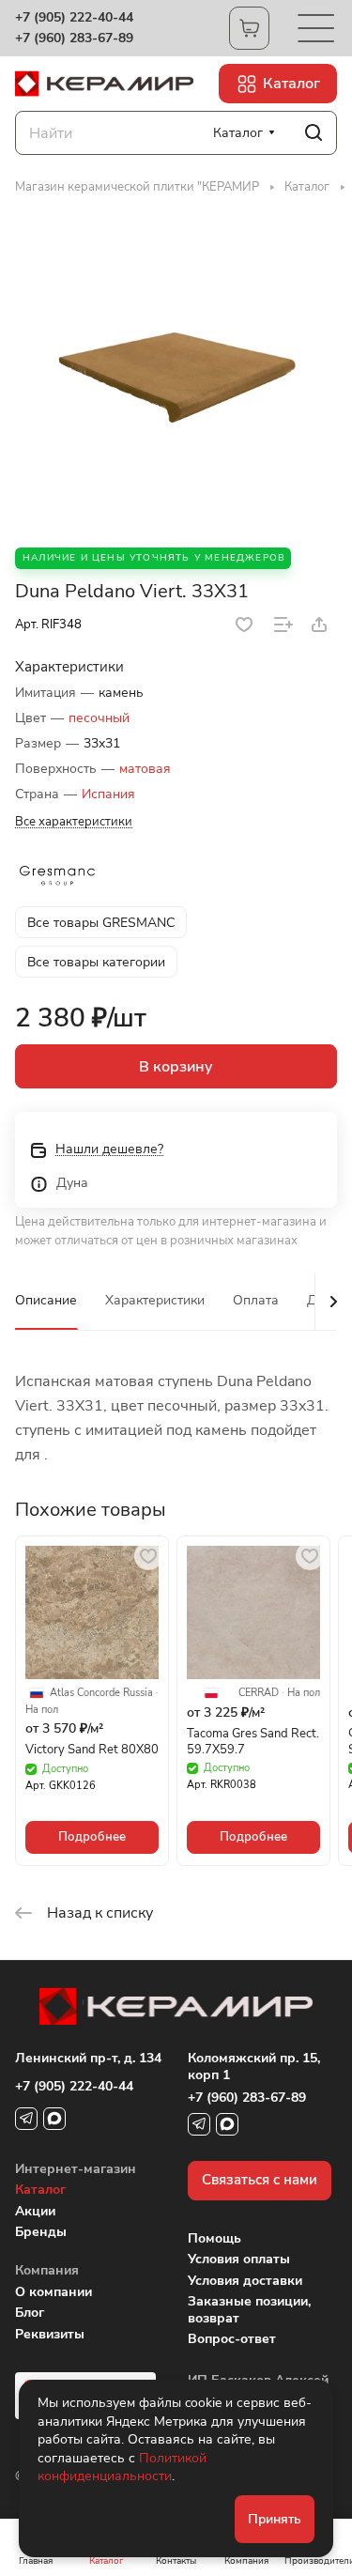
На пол (42, 1710)
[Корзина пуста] (249, 28)
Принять (275, 2519)
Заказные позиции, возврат (249, 2310)
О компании (54, 2292)
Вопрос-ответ (232, 2339)
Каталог (40, 2190)
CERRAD (259, 1693)
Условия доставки (245, 2281)
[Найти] (314, 133)
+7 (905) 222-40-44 (74, 18)
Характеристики (155, 1300)
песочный (99, 718)
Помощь (214, 2238)
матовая (145, 769)
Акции (35, 2211)
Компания (47, 2270)
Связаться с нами (260, 2180)
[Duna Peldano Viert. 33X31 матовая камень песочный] (176, 371)
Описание (46, 1300)
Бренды (41, 2232)
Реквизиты (50, 2334)
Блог (30, 2313)
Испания (108, 794)
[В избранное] (244, 625)
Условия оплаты (239, 2259)
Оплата (256, 1300)
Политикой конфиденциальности (122, 2468)
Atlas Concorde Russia (101, 1693)
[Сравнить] (283, 625)
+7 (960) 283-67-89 (74, 39)
